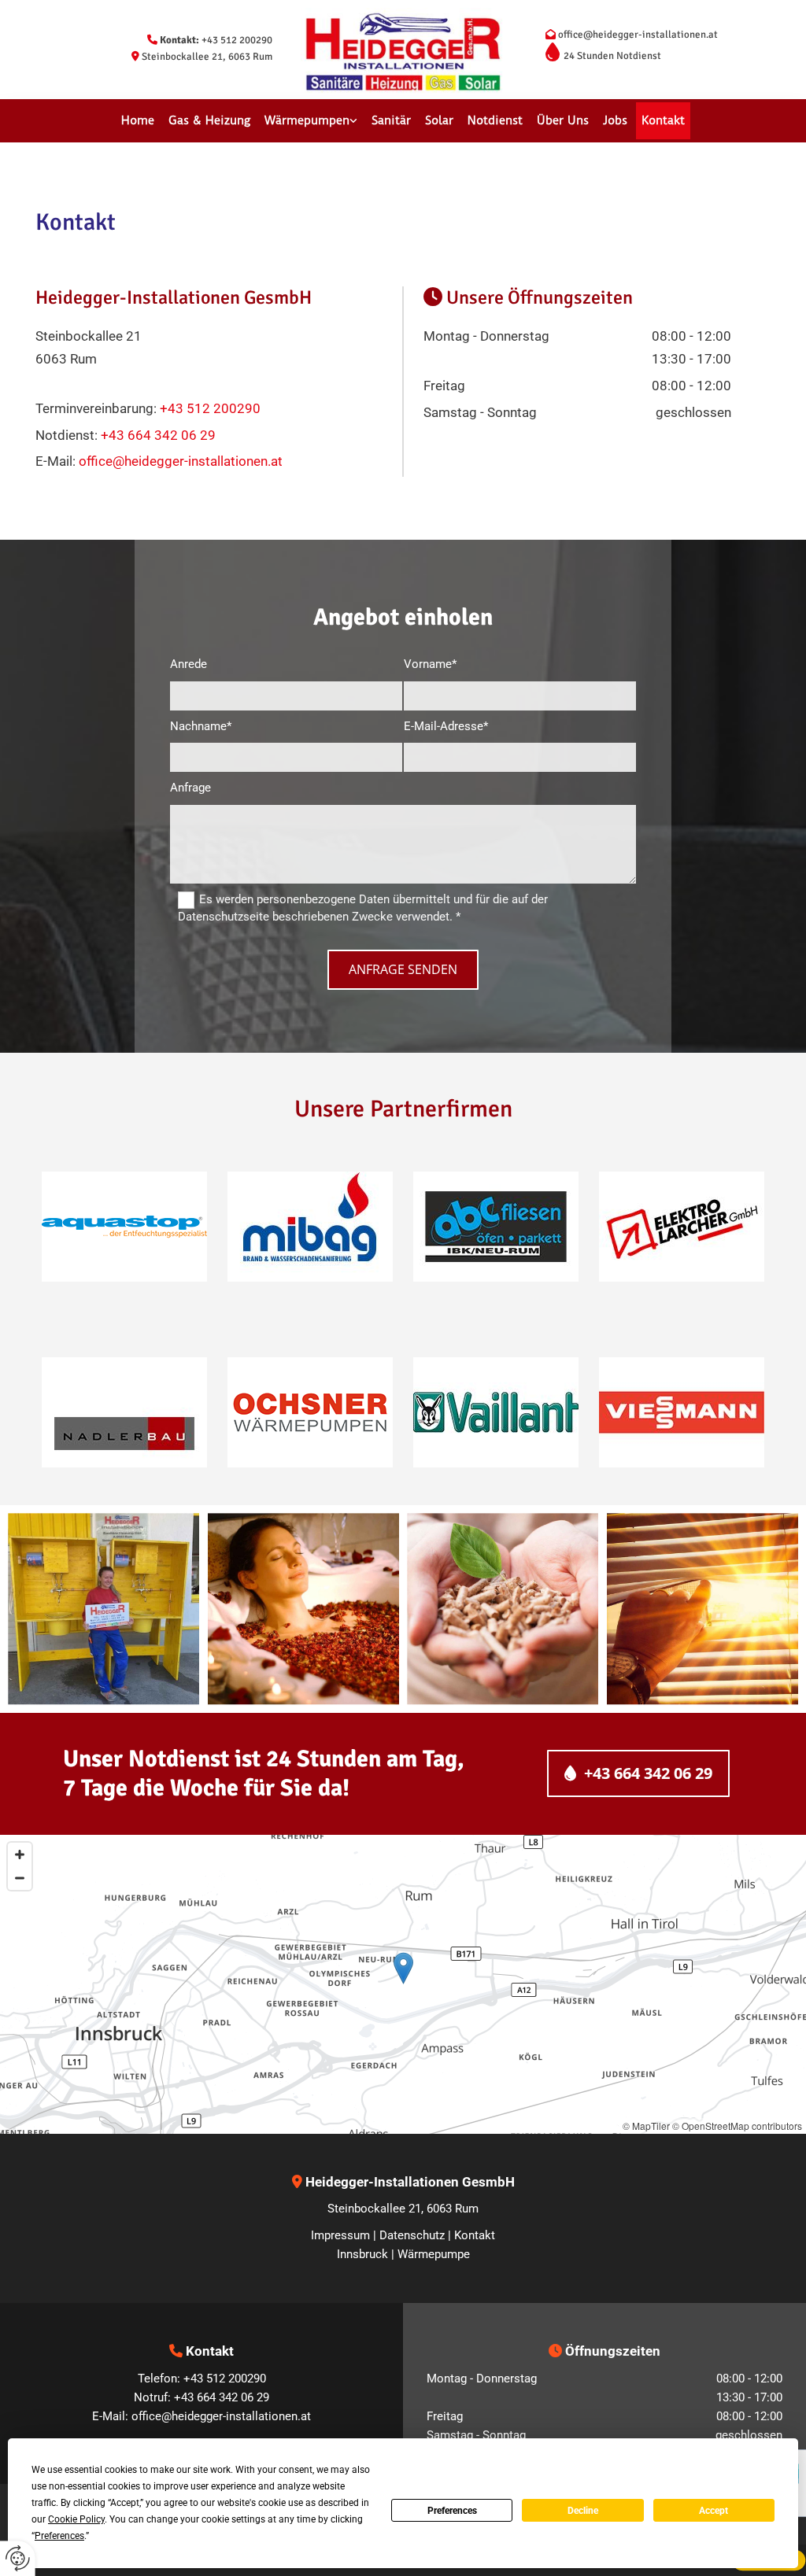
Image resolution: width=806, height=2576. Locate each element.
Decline (583, 2511)
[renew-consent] (18, 2558)
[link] (311, 121)
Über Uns (563, 120)
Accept (714, 2511)
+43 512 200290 (237, 40)
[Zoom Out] (20, 1878)
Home (138, 120)
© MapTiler (646, 2126)
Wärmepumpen (307, 120)
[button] (638, 1773)
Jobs (615, 120)
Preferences (452, 2511)
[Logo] (403, 52)
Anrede (189, 664)
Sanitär (391, 120)
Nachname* (201, 726)
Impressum (340, 2235)
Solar (439, 120)
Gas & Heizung (209, 120)
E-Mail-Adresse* (446, 726)
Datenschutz (412, 2235)
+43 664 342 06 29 (158, 435)
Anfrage (190, 788)
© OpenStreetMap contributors (737, 2126)
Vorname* (430, 664)
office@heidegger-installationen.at (638, 35)
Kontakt (663, 120)
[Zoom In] (20, 1854)
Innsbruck (362, 2254)
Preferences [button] (59, 2536)
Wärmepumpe (434, 2254)
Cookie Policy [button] (76, 2519)
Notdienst (495, 120)
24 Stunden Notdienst (612, 56)
